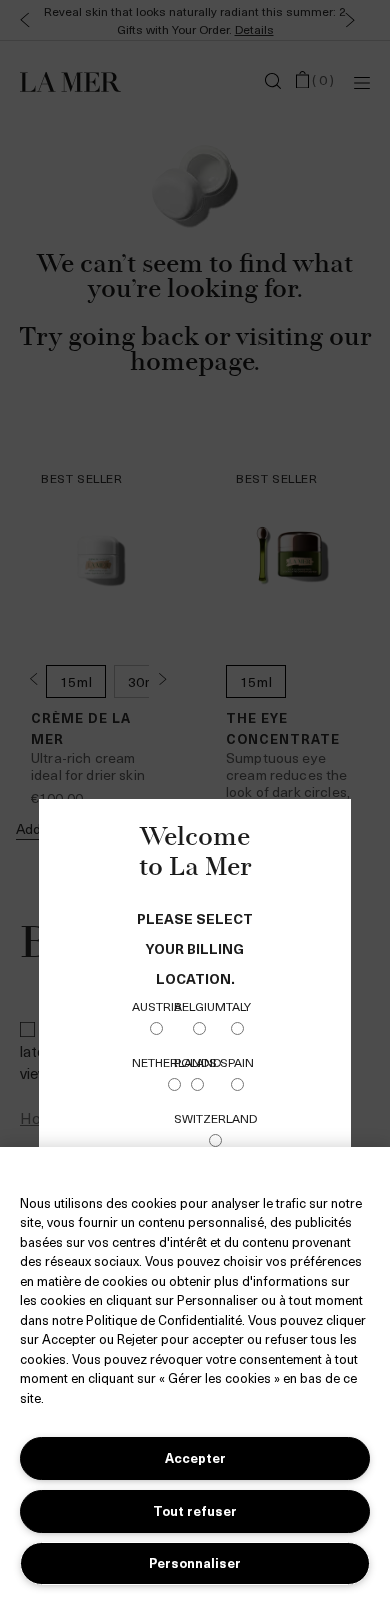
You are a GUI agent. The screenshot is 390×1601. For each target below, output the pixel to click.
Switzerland (215, 1118)
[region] (195, 1374)
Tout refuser (195, 1510)
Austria (157, 1006)
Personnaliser (195, 1562)
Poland (197, 1062)
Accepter (195, 1457)
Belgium (200, 1006)
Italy (237, 1006)
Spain (237, 1062)
